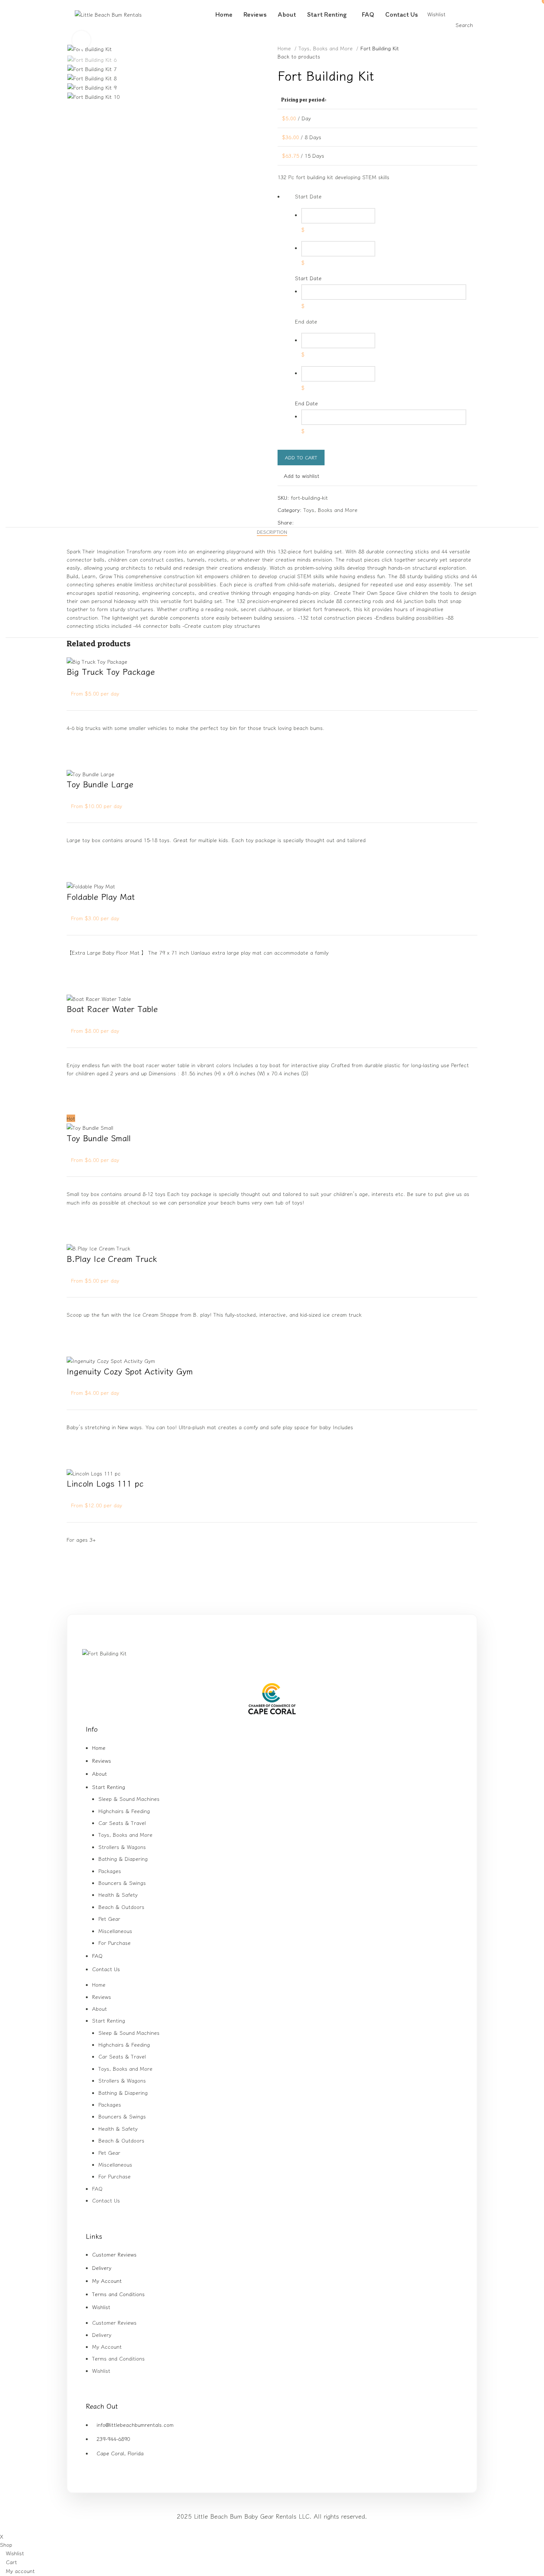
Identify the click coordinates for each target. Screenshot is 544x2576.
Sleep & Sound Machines (129, 1799)
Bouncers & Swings (122, 1883)
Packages (110, 1871)
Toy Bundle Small (99, 1138)
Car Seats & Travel (122, 1823)
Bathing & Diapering (123, 1859)
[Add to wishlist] (76, 741)
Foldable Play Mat (101, 896)
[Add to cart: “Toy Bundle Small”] (76, 1234)
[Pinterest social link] (317, 522)
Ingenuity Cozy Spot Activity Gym (130, 1371)
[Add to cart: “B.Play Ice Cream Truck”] (76, 1347)
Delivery (102, 2268)
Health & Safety (118, 1895)
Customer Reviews (114, 2254)
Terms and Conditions (118, 2294)
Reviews (102, 1761)
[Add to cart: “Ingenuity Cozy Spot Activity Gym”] (76, 1459)
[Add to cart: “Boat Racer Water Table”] (76, 1105)
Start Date (308, 278)
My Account (107, 2281)
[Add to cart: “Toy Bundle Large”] (76, 872)
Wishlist (101, 2307)
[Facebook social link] (300, 522)
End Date (306, 403)
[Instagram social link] (277, 1668)
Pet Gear (109, 1919)
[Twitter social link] (308, 522)
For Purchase (115, 1943)
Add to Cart (301, 457)
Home (285, 48)
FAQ (97, 1956)
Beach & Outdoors (121, 1907)
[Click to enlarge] (81, 40)
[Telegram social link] (334, 522)
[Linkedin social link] (325, 522)
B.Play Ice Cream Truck (112, 1258)
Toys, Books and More (327, 48)
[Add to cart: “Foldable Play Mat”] (76, 984)
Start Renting (109, 1787)
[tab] (272, 532)
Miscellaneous (115, 1931)
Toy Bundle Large (100, 784)
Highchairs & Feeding (124, 1811)
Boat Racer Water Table (112, 1008)
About (100, 1773)
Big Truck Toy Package (111, 671)
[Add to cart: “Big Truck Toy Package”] (76, 760)
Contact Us (106, 1969)
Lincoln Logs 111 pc (105, 1483)
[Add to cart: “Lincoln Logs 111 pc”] (76, 1571)
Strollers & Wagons (122, 1847)
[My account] (448, 14)
